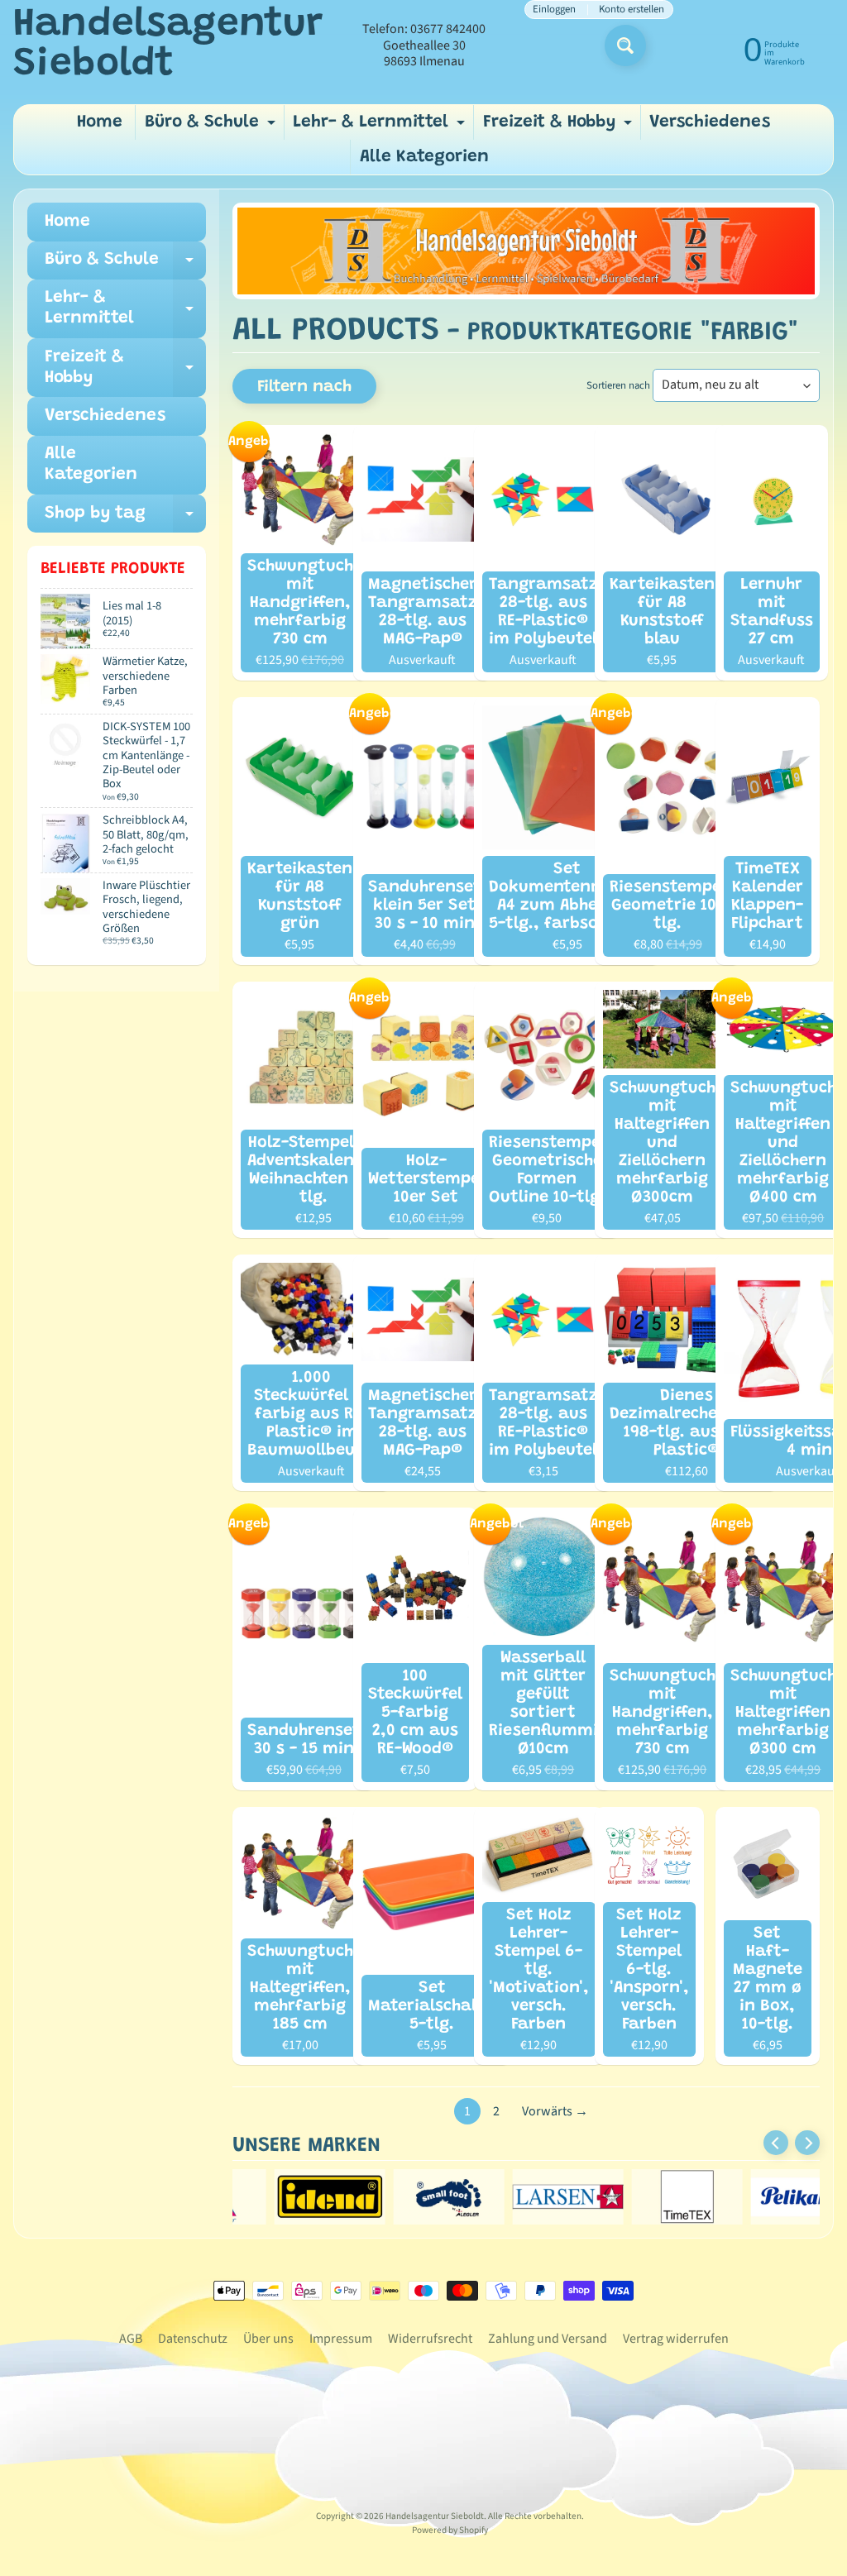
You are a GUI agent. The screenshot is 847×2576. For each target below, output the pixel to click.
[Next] (807, 2143)
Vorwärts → (555, 2111)
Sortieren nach (618, 385)
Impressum (341, 2339)
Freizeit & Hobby (560, 127)
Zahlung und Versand (548, 2339)
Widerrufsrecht (430, 2339)
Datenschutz (193, 2339)
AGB (131, 2339)
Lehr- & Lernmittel (381, 127)
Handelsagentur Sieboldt (168, 45)
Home (100, 123)
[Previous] (776, 2143)
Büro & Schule (212, 127)
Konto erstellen (632, 10)
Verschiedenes (710, 123)
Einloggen (554, 10)
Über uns (268, 2339)
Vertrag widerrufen (676, 2339)
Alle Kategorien (424, 158)
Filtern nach (304, 387)
